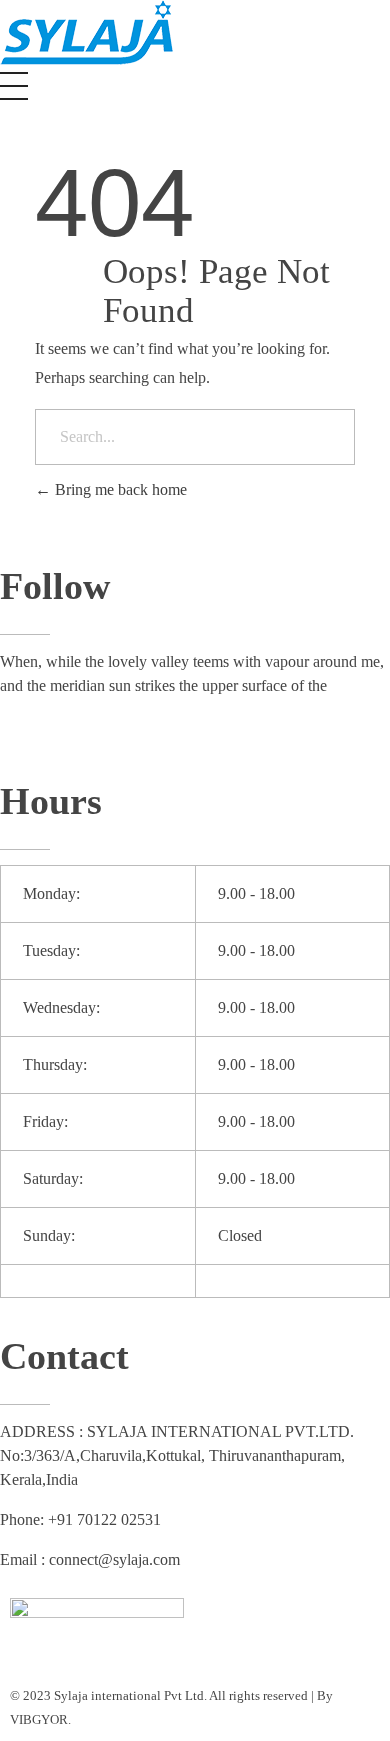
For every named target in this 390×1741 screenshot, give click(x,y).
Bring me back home (119, 489)
